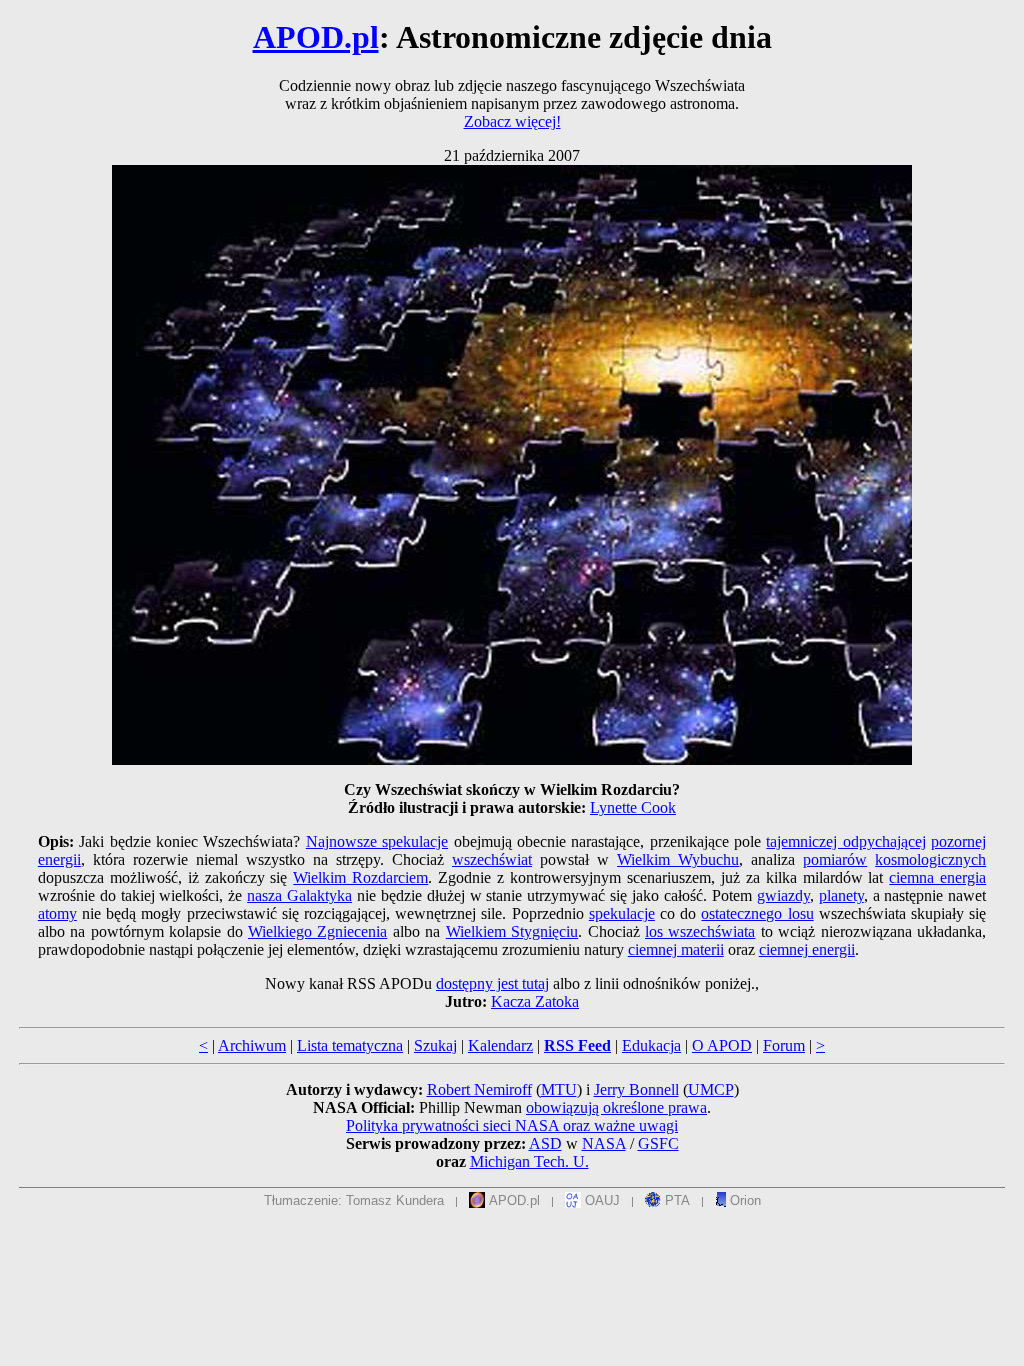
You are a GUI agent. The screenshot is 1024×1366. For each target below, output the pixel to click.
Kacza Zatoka (535, 1001)
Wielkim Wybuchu (678, 859)
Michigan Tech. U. (529, 1161)
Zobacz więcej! (512, 121)
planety (841, 895)
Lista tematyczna (350, 1045)
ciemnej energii (807, 949)
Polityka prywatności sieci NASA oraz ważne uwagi (512, 1125)
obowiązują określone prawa (616, 1107)
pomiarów (835, 859)
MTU (559, 1089)
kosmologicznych (930, 859)
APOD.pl (316, 37)
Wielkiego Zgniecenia (317, 931)
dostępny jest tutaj (492, 983)
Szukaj (435, 1045)
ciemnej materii (676, 949)
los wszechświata (700, 931)
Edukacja (651, 1045)
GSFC (658, 1143)
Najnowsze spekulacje (377, 841)
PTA (675, 1200)
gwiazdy (783, 895)
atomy (57, 913)
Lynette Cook (633, 807)
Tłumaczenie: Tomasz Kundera (354, 1200)
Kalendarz (500, 1045)
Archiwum (252, 1045)
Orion (743, 1200)
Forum (784, 1045)
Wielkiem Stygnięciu (512, 931)
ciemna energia (937, 877)
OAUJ (600, 1200)
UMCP (711, 1089)
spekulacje (622, 913)
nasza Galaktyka (299, 895)
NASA (604, 1143)
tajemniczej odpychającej (845, 841)
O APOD (722, 1045)
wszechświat (492, 859)
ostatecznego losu (757, 913)
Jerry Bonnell (636, 1089)
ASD (545, 1143)
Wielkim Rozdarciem (360, 877)
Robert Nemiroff (479, 1089)
